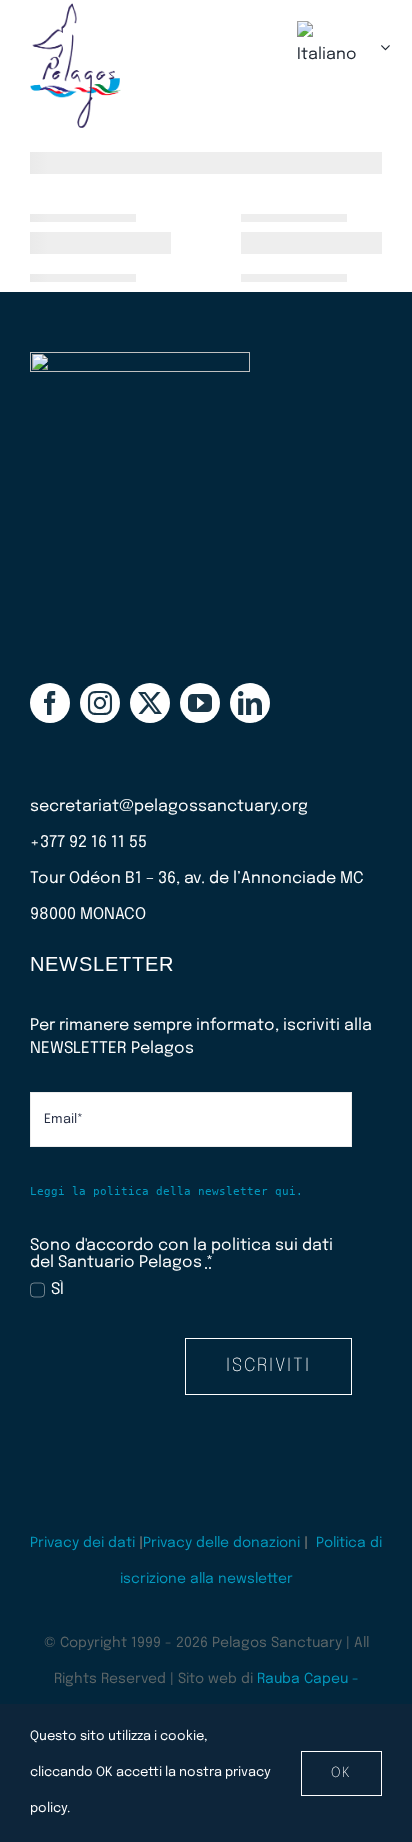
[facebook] (50, 703)
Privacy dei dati (82, 1543)
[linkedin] (250, 703)
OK (341, 1773)
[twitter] (150, 703)
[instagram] (100, 703)
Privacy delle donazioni (221, 1543)
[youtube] (200, 703)
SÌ (57, 1289)
